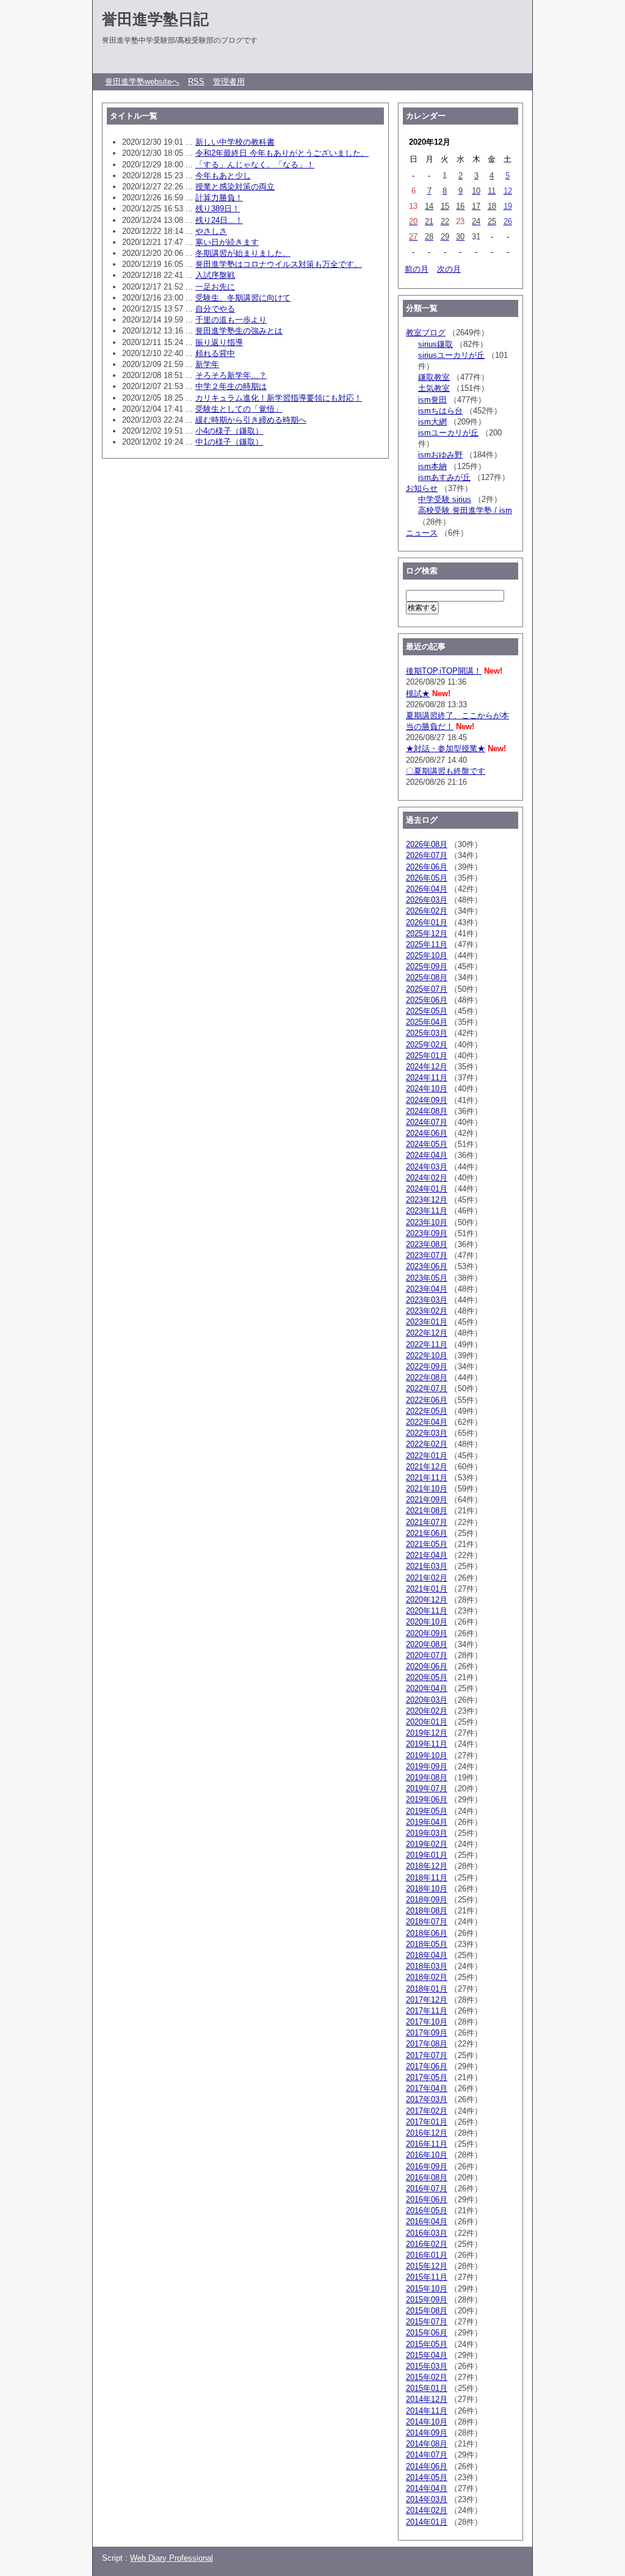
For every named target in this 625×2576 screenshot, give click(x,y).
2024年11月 (427, 1078)
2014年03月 (427, 2499)
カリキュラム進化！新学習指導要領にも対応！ (279, 398)
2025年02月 (427, 1045)
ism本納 (432, 466)
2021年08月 (427, 1511)
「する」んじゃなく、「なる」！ (255, 165)
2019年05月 (427, 1811)
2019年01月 (427, 1855)
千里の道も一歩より (231, 320)
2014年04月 (427, 2488)
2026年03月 (427, 900)
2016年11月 (427, 2144)
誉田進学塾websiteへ (142, 82)
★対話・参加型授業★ (446, 748)
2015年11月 (427, 2277)
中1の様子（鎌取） (229, 442)
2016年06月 (427, 2199)
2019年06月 (427, 1799)
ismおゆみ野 (440, 455)
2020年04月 (427, 1688)
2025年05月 (427, 1011)
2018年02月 (427, 1977)
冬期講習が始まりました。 (243, 253)
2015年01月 (427, 2388)
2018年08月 (427, 1911)
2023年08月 (427, 1244)
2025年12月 (427, 933)
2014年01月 (427, 2522)
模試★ (418, 693)
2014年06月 (427, 2466)
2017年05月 (427, 2077)
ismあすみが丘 (444, 477)
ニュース (422, 533)
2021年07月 (427, 1522)
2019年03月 (427, 1833)
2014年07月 (427, 2455)
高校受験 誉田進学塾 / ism (465, 510)
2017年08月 (427, 2044)
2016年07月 (427, 2189)
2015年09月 (427, 2300)
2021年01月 (427, 1589)
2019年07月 (427, 1788)
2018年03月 (427, 1966)
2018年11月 (427, 1878)
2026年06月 (427, 867)
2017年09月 (427, 2033)
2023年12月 (427, 1200)
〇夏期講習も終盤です (446, 771)
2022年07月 (427, 1388)
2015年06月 (427, 2333)
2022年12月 (427, 1333)
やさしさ (211, 231)
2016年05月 (427, 2210)
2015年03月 (427, 2366)
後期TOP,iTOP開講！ (444, 671)
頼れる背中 (215, 353)
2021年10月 (427, 1489)
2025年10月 (427, 955)
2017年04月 (427, 2088)
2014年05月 (427, 2477)
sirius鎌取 (435, 344)
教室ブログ (426, 333)
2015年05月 (427, 2344)
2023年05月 (427, 1278)
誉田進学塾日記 (155, 19)
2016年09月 (427, 2167)
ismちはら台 (440, 411)
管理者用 (229, 82)
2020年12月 (427, 1600)
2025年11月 (427, 944)
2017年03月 (427, 2099)
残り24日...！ (219, 220)
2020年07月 (427, 1655)
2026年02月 (427, 911)
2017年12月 (427, 2000)
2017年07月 (427, 2055)
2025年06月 (427, 1000)
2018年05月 (427, 1944)
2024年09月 (427, 1100)
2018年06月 (427, 1933)
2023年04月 (427, 1289)
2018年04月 (427, 1955)
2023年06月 (427, 1266)
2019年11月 (427, 1744)
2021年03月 (427, 1566)
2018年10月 (427, 1889)
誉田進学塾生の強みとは (239, 331)
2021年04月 (427, 1555)
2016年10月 (427, 2155)
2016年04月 (427, 2221)
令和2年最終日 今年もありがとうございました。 (282, 153)
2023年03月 (427, 1300)
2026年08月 (427, 844)
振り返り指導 (219, 342)
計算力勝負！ (219, 198)
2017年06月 (427, 2066)
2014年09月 (427, 2433)
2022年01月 (427, 1456)
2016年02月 (427, 2244)
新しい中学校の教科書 (235, 142)
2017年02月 (427, 2111)
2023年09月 (427, 1233)
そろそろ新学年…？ (231, 375)
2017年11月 (427, 2011)
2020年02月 (427, 1711)
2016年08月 (427, 2178)
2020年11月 (427, 1611)
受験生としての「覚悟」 (239, 409)
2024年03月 (427, 1167)
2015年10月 (427, 2289)
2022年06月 (427, 1400)
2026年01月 (427, 922)
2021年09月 (427, 1500)
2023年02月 (427, 1311)
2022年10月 (427, 1355)
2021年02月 (427, 1578)
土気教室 (434, 388)
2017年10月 (427, 2022)
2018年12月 (427, 1866)
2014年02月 (427, 2510)
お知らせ (422, 488)
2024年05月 (427, 1144)
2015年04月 (427, 2355)
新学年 (207, 364)
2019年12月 (427, 1733)
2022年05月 (427, 1411)
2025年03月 (427, 1033)
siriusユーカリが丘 (451, 355)
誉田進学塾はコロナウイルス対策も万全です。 (279, 264)
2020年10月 (427, 1622)
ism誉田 (432, 400)
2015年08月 (427, 2311)
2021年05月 (427, 1544)
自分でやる (215, 309)
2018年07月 (427, 1922)
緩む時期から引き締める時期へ (251, 420)
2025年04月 (427, 1022)
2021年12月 (427, 1467)
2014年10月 (427, 2422)
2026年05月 (427, 878)
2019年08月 (427, 1777)
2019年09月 (427, 1766)
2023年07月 (427, 1255)
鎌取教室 (434, 377)
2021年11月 (427, 1478)
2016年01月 (427, 2255)
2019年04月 (427, 1822)
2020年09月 (427, 1633)
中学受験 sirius (445, 499)
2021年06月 (427, 1533)
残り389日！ (218, 209)
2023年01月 (427, 1322)
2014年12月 (427, 2399)
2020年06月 (427, 1666)
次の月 (449, 269)
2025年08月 (427, 977)
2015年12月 (427, 2266)
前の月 (417, 269)
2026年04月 (427, 889)
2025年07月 (427, 989)
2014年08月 (427, 2444)
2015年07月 (427, 2322)
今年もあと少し (223, 176)
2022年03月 (427, 1433)
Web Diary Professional (172, 2558)
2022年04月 (427, 1422)
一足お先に (215, 287)
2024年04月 (427, 1155)
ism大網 (432, 422)
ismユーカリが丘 (448, 433)
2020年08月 (427, 1644)
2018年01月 (427, 1989)
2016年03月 (427, 2233)
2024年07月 (427, 1122)
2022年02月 (427, 1444)
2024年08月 (427, 1111)
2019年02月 (427, 1844)
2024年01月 (427, 1189)
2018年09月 (427, 1900)
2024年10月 (427, 1089)
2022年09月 (427, 1366)
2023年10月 (427, 1222)
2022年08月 (427, 1377)
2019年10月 (427, 1756)
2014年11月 (427, 2411)
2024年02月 (427, 1178)
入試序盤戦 (215, 275)
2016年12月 (427, 2133)
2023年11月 (427, 1211)
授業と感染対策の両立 (235, 187)
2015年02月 (427, 2377)
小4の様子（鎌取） (229, 431)
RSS (196, 82)
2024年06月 (427, 1133)
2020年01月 (427, 1722)
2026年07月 (427, 855)
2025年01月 (427, 1056)
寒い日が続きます (227, 242)
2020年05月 (427, 1677)
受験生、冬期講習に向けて (243, 298)
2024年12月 (427, 1067)
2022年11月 (427, 1344)
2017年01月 (427, 2122)
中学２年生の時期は (231, 386)
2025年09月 (427, 966)
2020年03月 (427, 1700)
